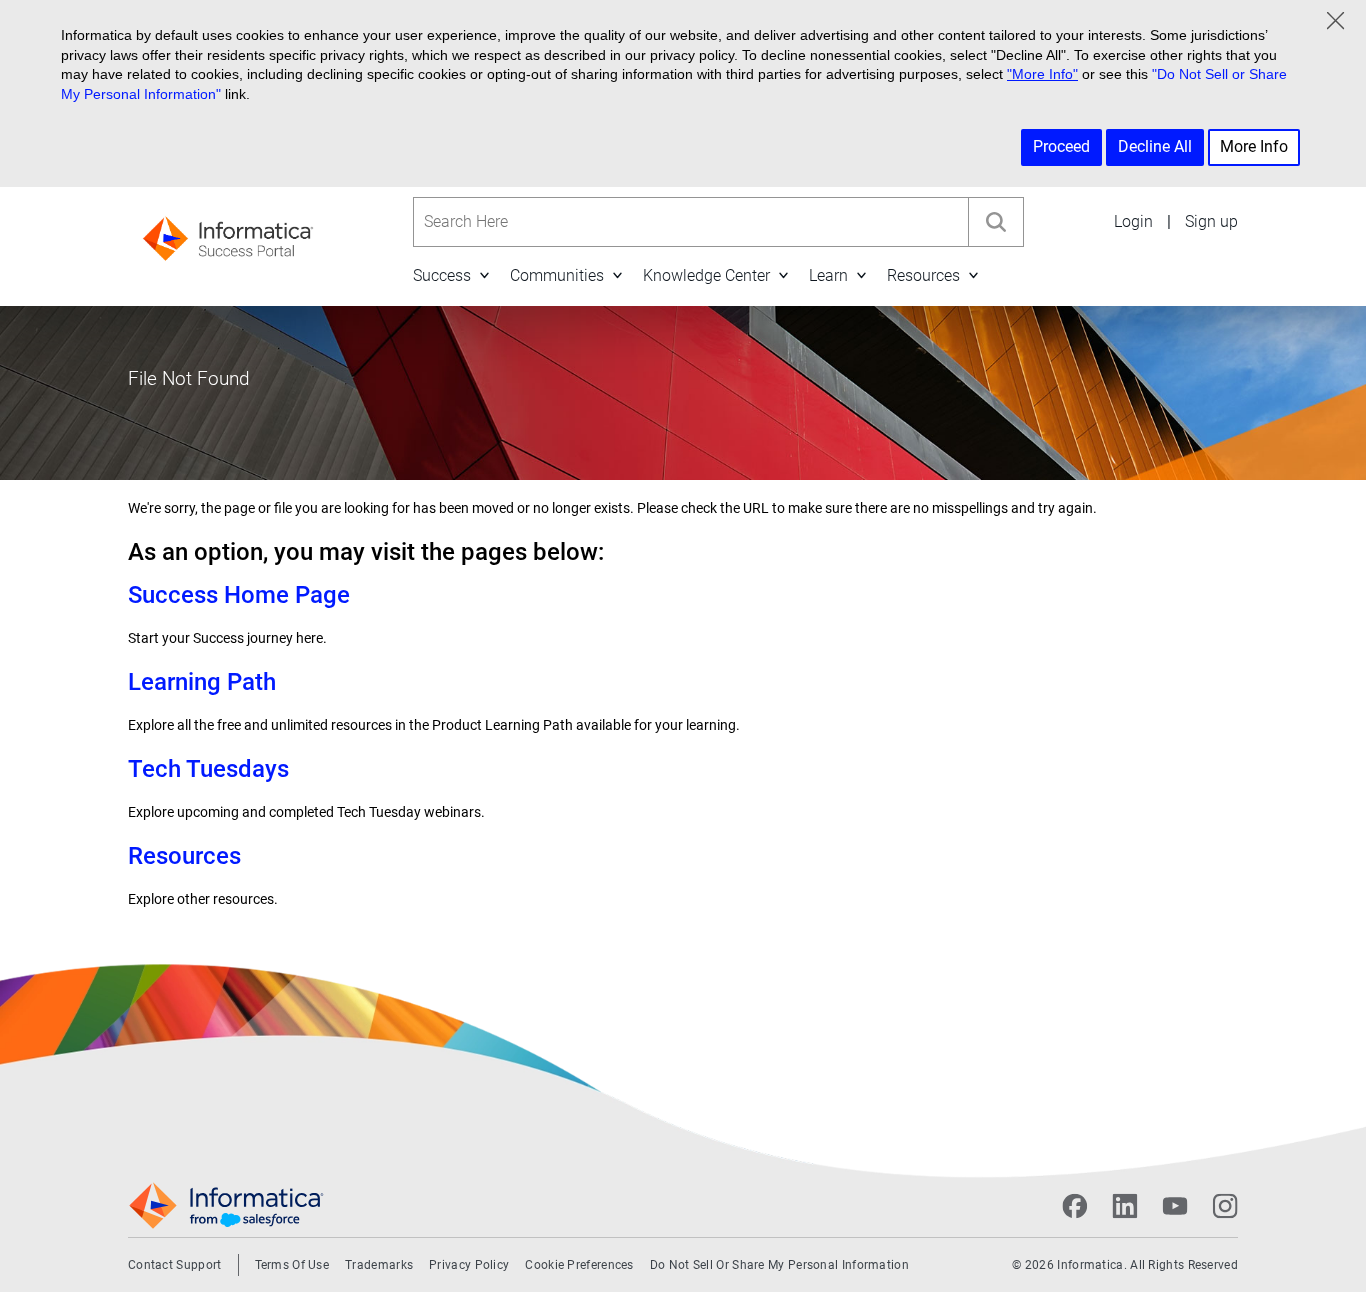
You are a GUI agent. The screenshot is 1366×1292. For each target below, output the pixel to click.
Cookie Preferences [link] (579, 1265)
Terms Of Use (292, 1265)
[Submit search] (996, 222)
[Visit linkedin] (1125, 1206)
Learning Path (202, 682)
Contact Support (175, 1265)
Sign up (1211, 221)
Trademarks (379, 1265)
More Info (1254, 146)
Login (1133, 221)
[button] (484, 275)
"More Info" (1042, 74)
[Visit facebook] (1075, 1206)
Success (442, 275)
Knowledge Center (706, 275)
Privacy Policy (469, 1265)
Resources (923, 275)
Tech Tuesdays (208, 769)
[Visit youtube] (1175, 1206)
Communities (557, 275)
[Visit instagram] (1225, 1206)
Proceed (1061, 146)
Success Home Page (239, 595)
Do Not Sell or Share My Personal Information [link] (779, 1265)
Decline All (1155, 146)
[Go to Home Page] (228, 232)
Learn (828, 275)
